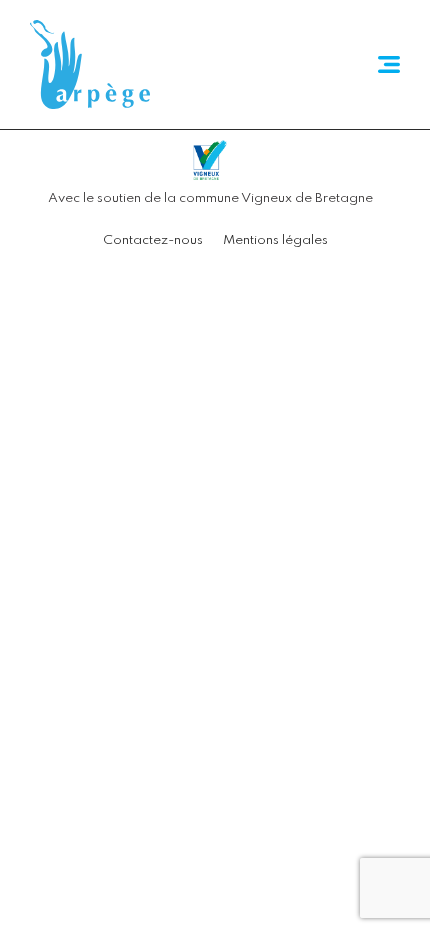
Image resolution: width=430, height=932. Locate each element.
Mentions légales (275, 240)
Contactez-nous (153, 240)
